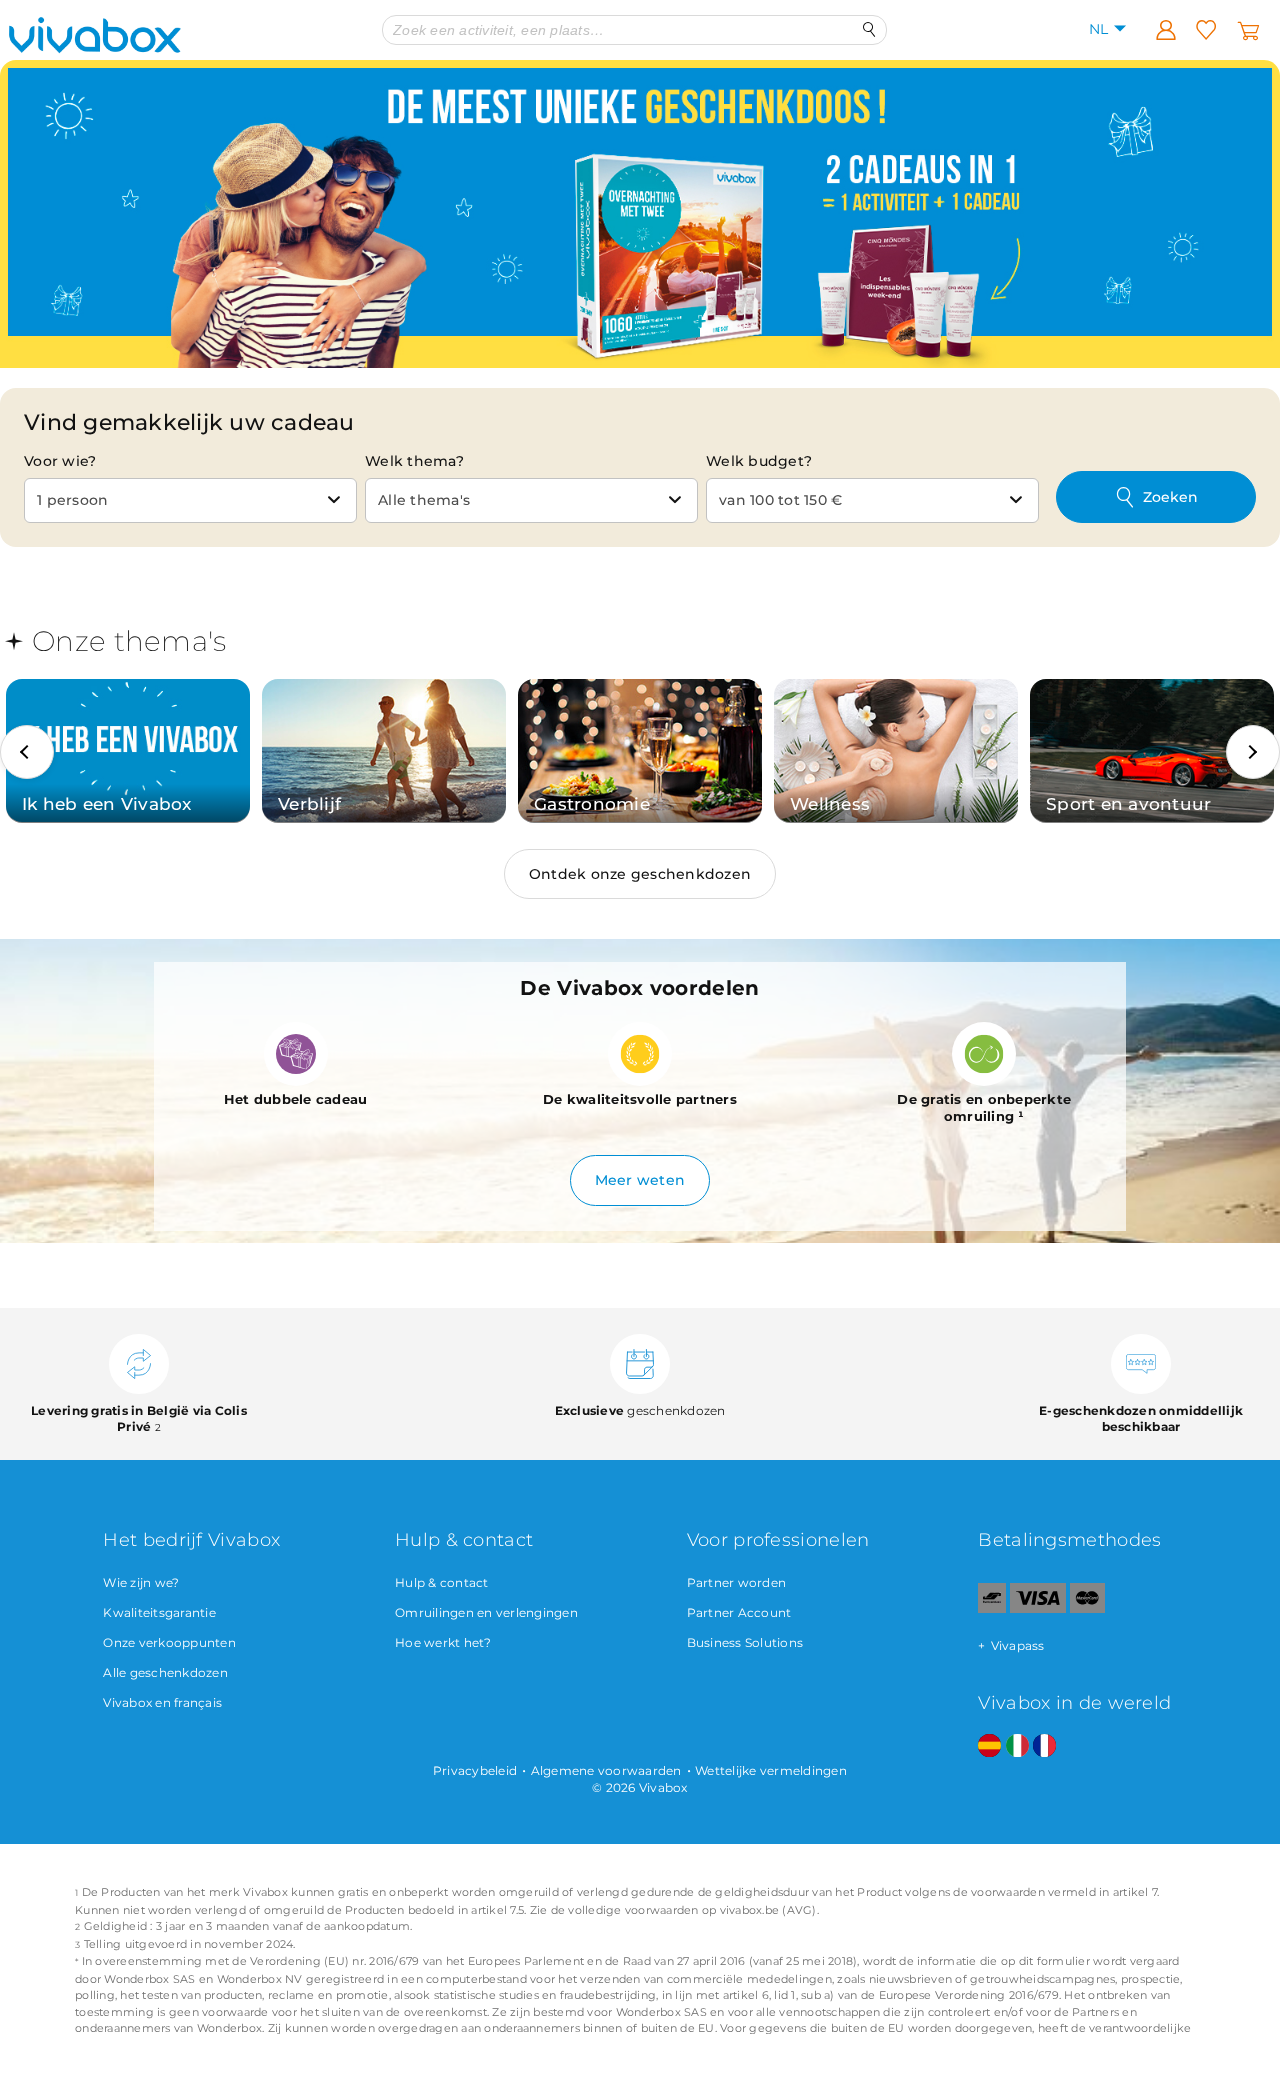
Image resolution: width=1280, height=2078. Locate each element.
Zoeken (1170, 497)
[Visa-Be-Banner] (1037, 1608)
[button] (27, 752)
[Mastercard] (1087, 1608)
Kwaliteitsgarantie (159, 1612)
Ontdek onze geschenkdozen (640, 874)
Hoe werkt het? (443, 1642)
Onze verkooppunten (169, 1642)
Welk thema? (414, 461)
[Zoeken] (869, 29)
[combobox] (190, 500)
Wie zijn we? (141, 1582)
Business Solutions (745, 1642)
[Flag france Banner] (1044, 1746)
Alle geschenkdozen (165, 1672)
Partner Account (739, 1612)
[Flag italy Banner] (1017, 1746)
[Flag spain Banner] (989, 1746)
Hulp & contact (442, 1582)
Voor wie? (60, 461)
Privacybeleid (475, 1770)
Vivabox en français (162, 1702)
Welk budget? (759, 461)
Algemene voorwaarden (606, 1770)
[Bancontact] (992, 1608)
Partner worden (737, 1582)
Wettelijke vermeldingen (771, 1770)
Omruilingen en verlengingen (486, 1612)
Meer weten (640, 1180)
